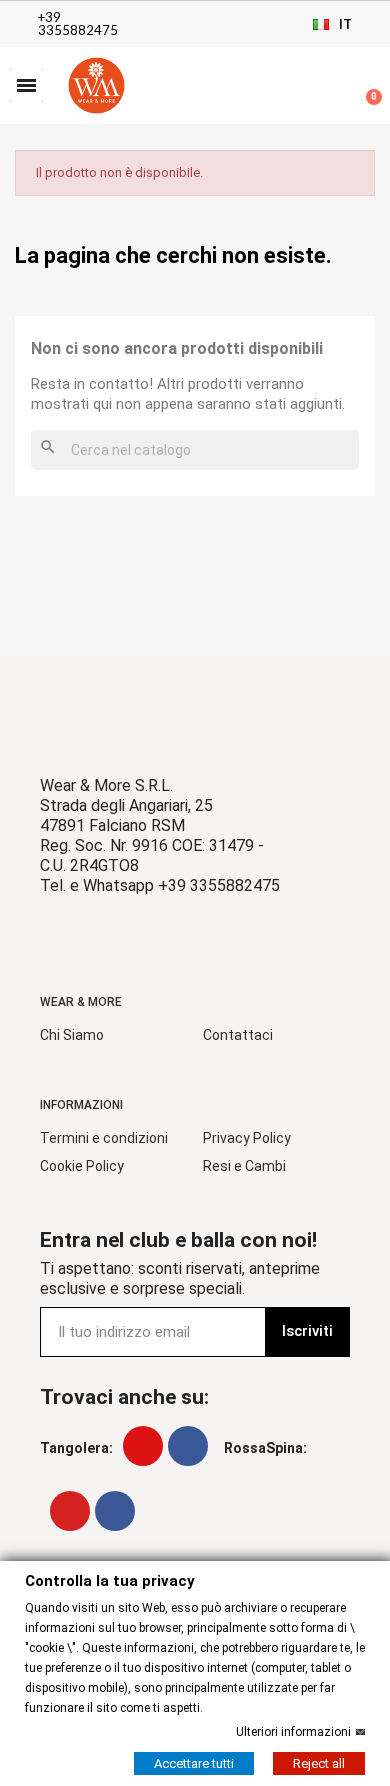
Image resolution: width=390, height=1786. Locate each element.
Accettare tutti (194, 1762)
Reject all (319, 1762)
